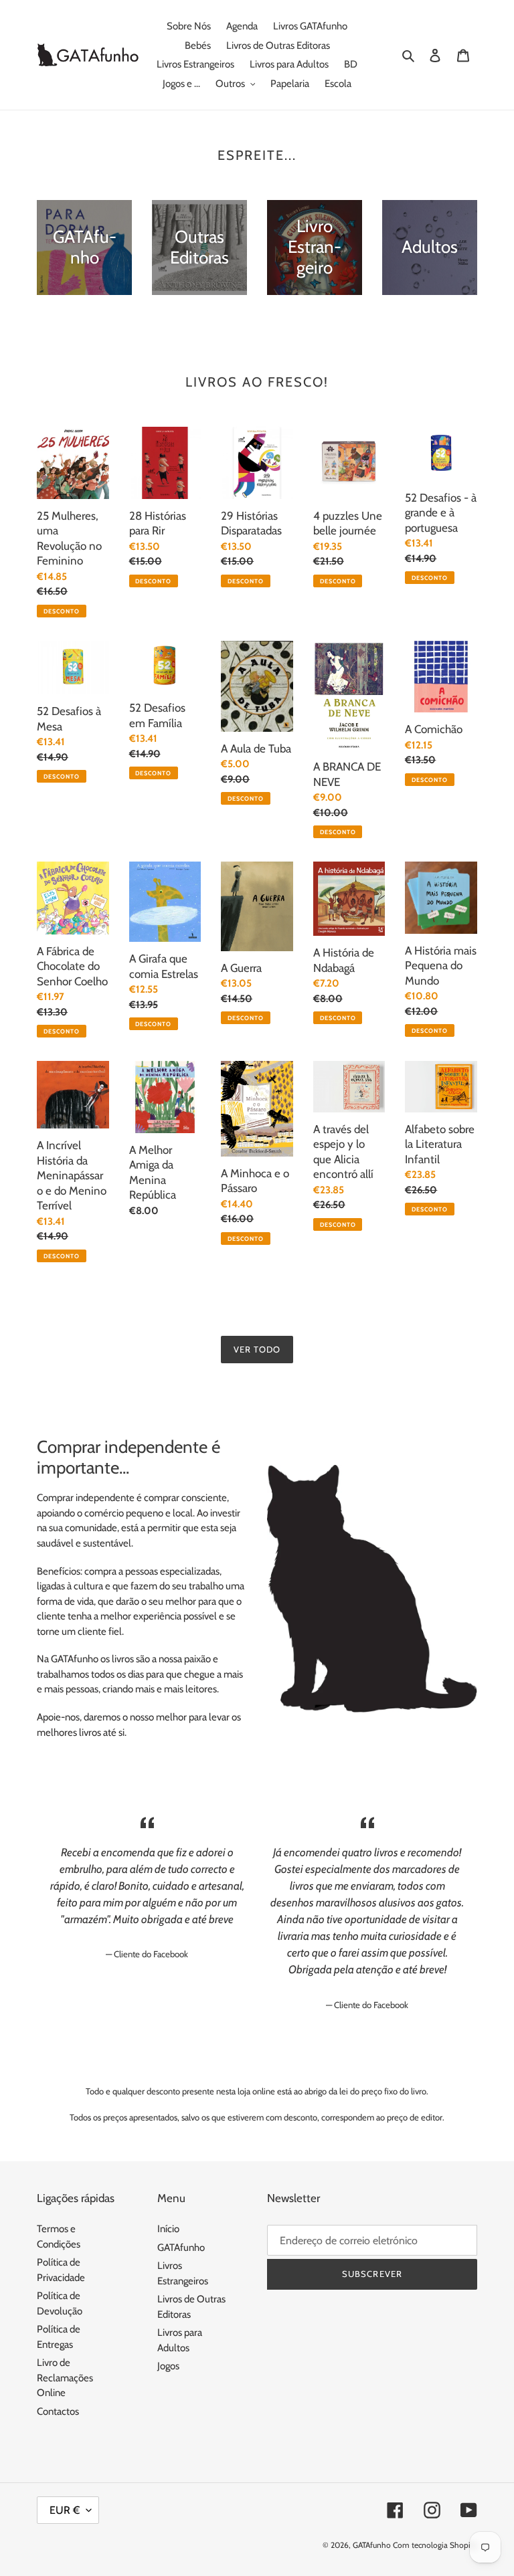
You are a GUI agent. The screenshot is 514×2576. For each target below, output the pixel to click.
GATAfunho (181, 2248)
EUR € (65, 2510)
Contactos (58, 2411)
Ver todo (257, 1349)
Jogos (168, 2366)
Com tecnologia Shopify (435, 2545)
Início (168, 2229)
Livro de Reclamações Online (65, 2378)
